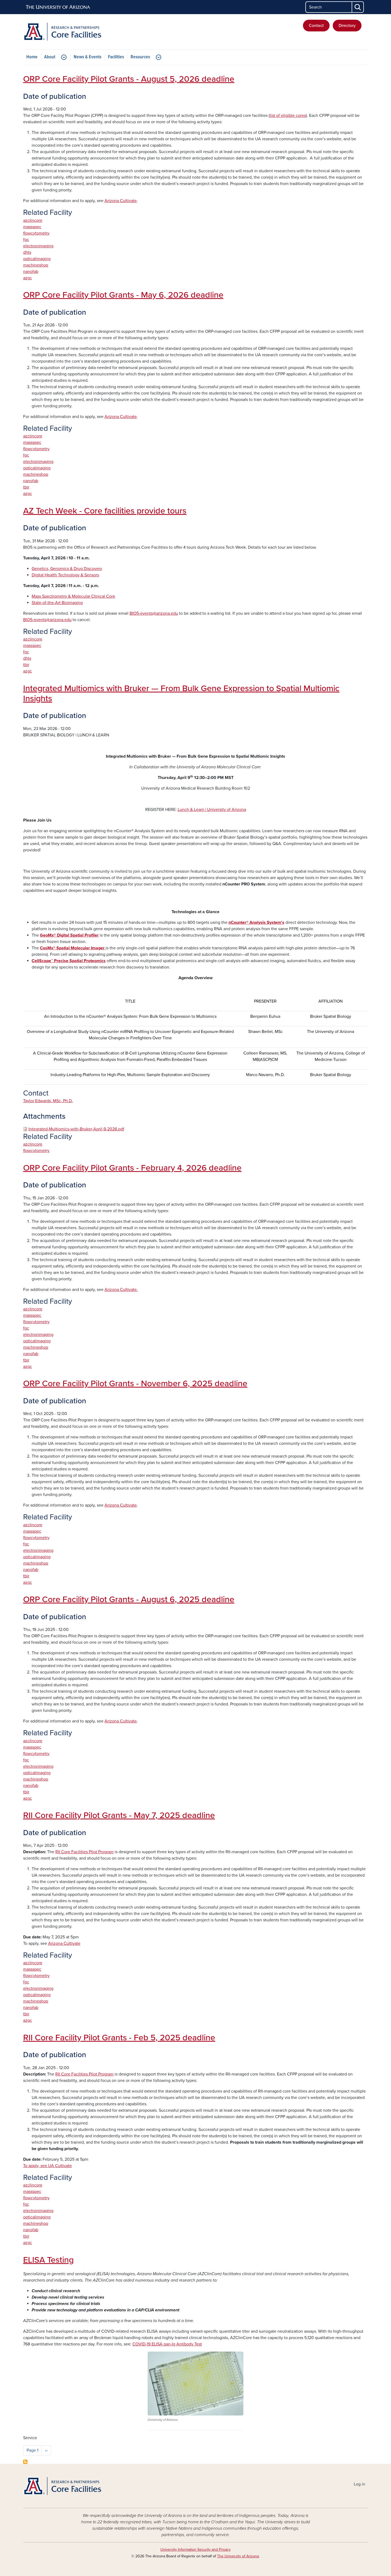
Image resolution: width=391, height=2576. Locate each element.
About (50, 57)
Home (32, 57)
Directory (347, 26)
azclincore (33, 220)
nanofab (31, 272)
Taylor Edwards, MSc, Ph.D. (48, 1101)
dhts (27, 252)
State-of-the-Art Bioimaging (57, 603)
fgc (26, 240)
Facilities (116, 57)
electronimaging (38, 246)
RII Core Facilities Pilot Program (84, 1852)
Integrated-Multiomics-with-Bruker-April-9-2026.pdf (76, 1129)
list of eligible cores (288, 116)
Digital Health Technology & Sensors (65, 575)
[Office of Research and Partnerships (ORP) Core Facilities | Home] (78, 32)
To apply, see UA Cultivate (47, 2166)
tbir (26, 487)
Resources (140, 57)
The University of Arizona (238, 2556)
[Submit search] (358, 7)
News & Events (88, 57)
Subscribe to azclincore (25, 2462)
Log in (359, 2484)
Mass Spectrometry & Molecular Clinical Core (73, 596)
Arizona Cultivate (121, 201)
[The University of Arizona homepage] (58, 7)
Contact (316, 26)
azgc (28, 278)
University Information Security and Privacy (195, 2550)
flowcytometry (36, 233)
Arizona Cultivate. (121, 1290)
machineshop (36, 265)
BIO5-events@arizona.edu (154, 613)
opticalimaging (37, 259)
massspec (32, 227)
